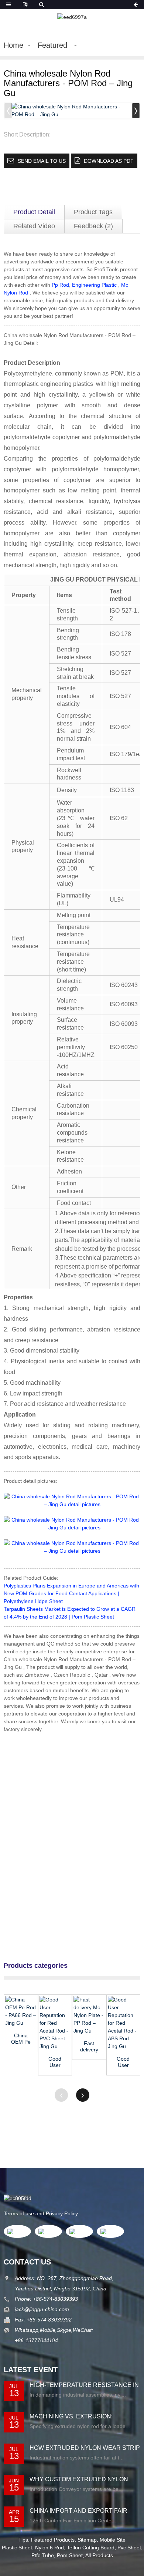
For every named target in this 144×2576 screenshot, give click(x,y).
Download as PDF (109, 161)
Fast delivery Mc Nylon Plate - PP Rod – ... (89, 2047)
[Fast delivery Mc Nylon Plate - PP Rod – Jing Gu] (89, 2015)
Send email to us (42, 161)
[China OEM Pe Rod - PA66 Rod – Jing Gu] (21, 2011)
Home (13, 45)
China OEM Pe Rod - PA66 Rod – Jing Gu (21, 2039)
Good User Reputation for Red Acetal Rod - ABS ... (123, 2062)
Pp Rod (60, 285)
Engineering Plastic (94, 285)
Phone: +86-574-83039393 (46, 2299)
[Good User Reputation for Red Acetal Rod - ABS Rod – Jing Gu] (124, 2023)
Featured (52, 45)
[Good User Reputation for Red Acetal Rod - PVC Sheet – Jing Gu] (55, 2023)
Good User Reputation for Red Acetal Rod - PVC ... (55, 2062)
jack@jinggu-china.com (42, 2309)
